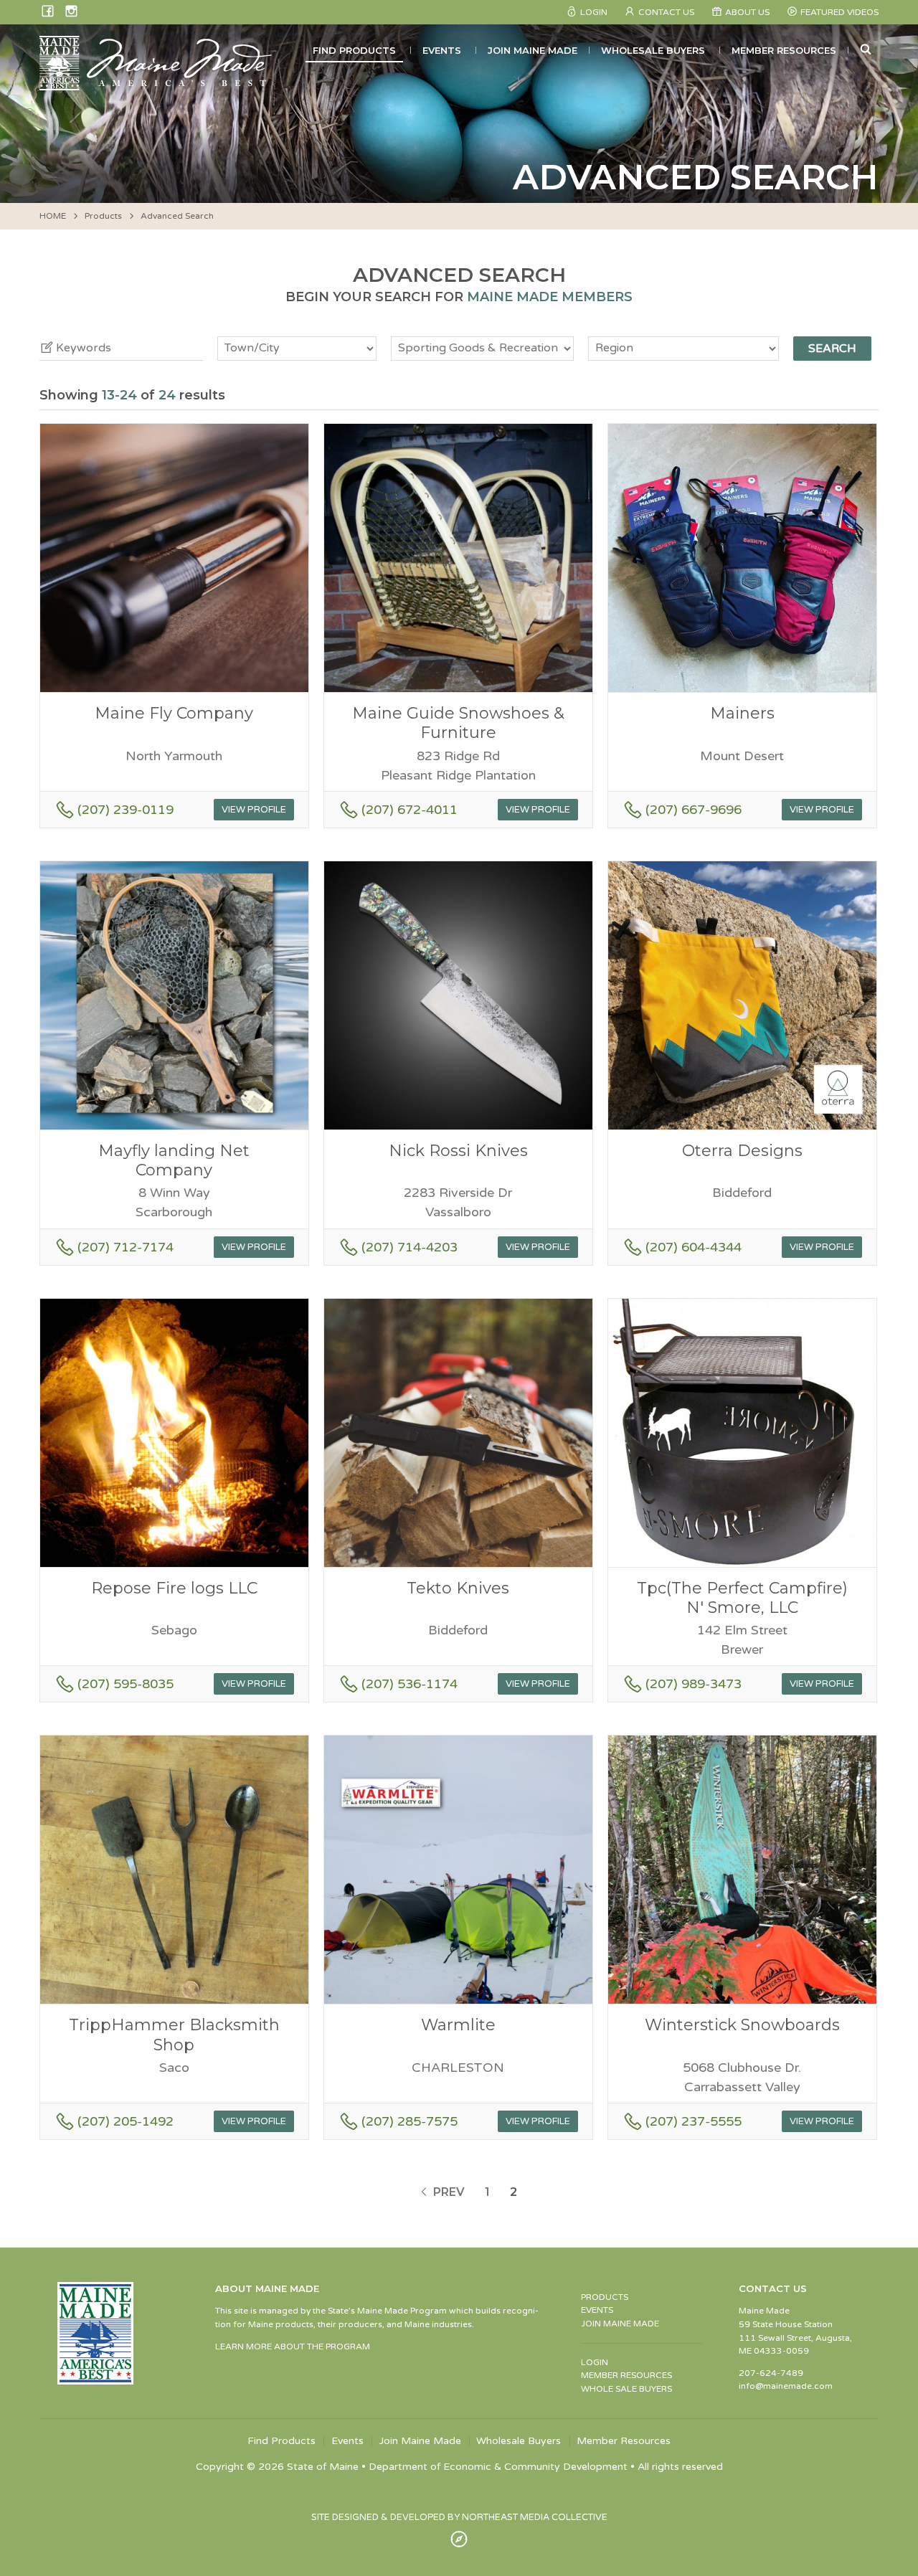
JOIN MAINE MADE (620, 2324)
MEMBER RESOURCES (626, 2375)
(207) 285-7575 (410, 2121)
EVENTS (597, 2310)
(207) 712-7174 (126, 1247)
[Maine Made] (157, 83)
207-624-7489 (771, 2373)
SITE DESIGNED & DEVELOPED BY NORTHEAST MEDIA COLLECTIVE (459, 2517)
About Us (747, 12)
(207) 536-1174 (410, 1684)
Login (594, 12)
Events (442, 50)
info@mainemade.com (786, 2386)
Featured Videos (839, 12)
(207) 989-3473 (694, 1684)
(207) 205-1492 (126, 2121)
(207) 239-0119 (126, 810)
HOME (53, 216)
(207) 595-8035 (126, 1684)
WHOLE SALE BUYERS (626, 2389)
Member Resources (784, 50)
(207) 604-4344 (694, 1247)
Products (103, 216)
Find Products (354, 50)
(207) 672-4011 (410, 810)
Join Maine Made (533, 50)
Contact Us (666, 12)
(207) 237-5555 (694, 2121)
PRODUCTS (605, 2297)
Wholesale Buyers (653, 50)
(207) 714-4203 (410, 1247)
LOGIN (595, 2362)
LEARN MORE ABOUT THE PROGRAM (293, 2347)
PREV (448, 2192)
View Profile (254, 810)
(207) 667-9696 (694, 810)
